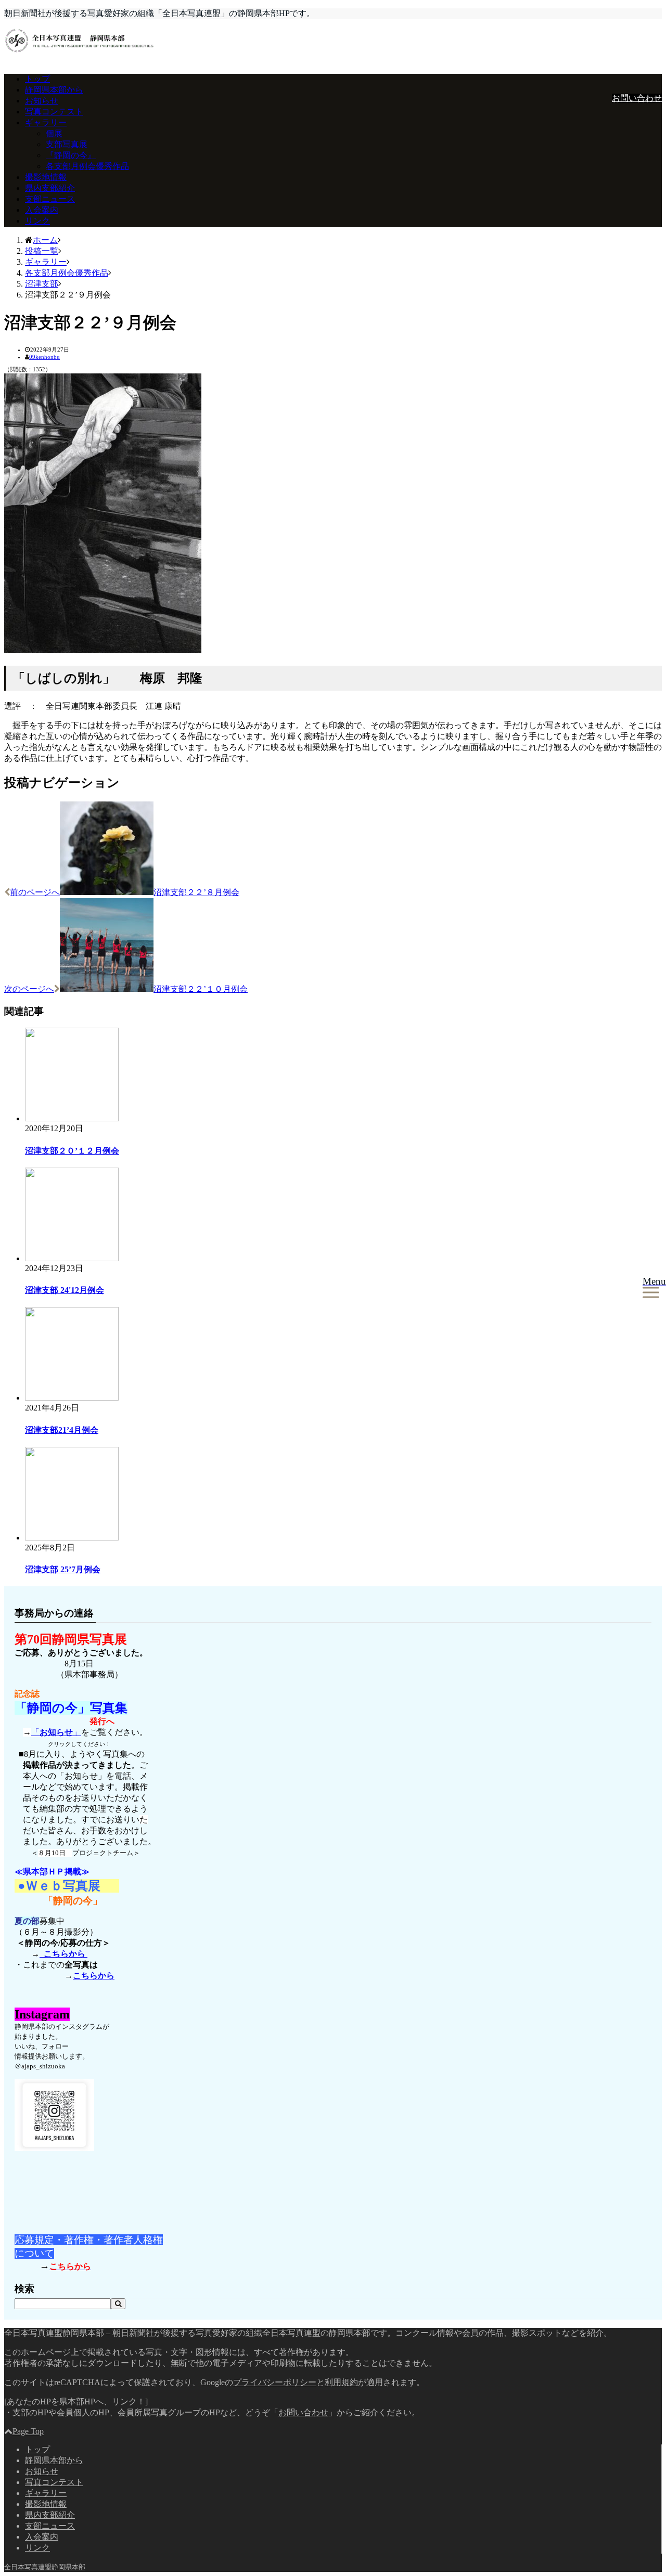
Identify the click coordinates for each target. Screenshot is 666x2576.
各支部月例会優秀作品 (87, 166)
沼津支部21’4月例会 (62, 1430)
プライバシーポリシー (275, 2382)
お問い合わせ (637, 98)
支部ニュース (50, 199)
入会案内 (42, 210)
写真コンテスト (54, 112)
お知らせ (42, 101)
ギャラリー (46, 122)
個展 (54, 133)
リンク (37, 221)
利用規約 (341, 2382)
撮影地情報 (46, 177)
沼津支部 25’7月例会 (63, 1569)
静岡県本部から (54, 90)
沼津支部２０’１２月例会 (72, 1151)
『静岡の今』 (71, 155)
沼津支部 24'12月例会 (65, 1290)
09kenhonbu (44, 357)
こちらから (63, 1954)
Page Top (28, 2431)
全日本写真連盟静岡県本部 (45, 2567)
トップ (37, 79)
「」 (56, 1732)
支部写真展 (67, 144)
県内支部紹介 (50, 188)
